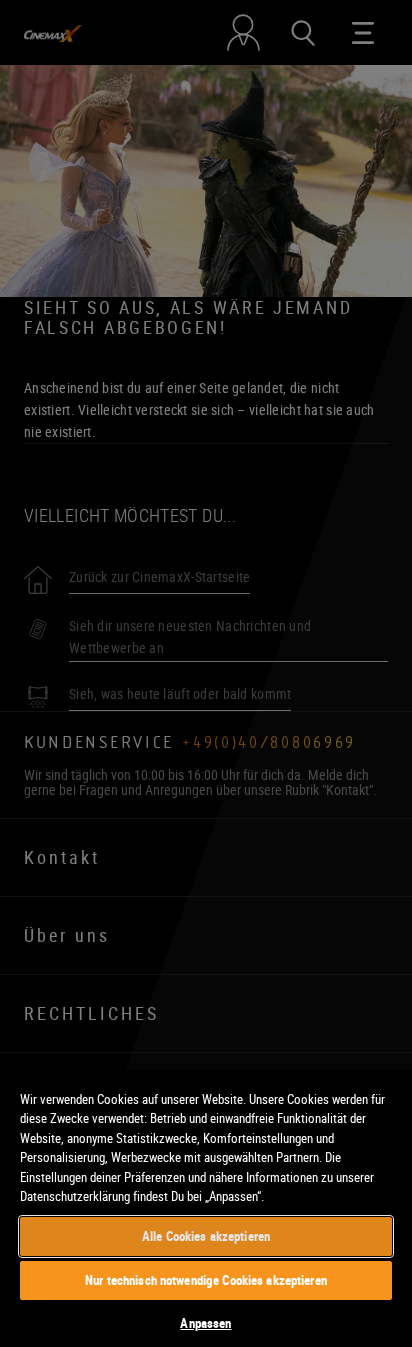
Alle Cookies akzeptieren (206, 1236)
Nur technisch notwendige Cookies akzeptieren (206, 1280)
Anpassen (205, 1323)
